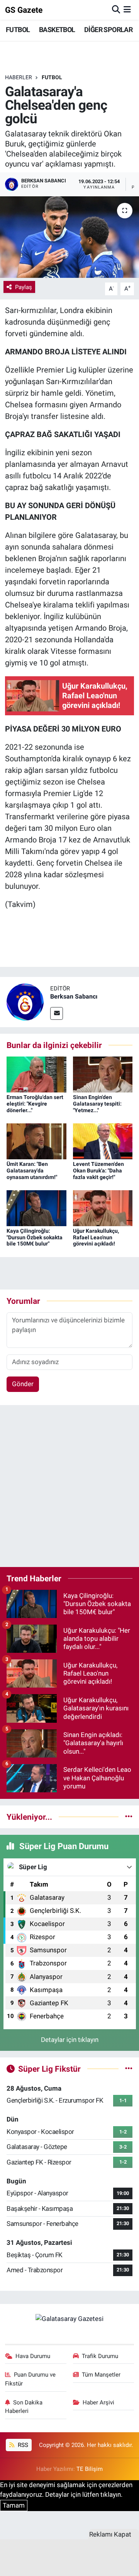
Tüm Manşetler (101, 2375)
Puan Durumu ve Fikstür (31, 2379)
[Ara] (116, 10)
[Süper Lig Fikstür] (129, 2069)
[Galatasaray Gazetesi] (69, 2318)
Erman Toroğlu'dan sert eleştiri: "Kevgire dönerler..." (35, 1104)
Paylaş (24, 287)
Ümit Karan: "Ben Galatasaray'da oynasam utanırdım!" (32, 1171)
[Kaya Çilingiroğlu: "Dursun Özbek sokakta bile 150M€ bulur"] (36, 1208)
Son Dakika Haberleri (24, 2407)
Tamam (14, 2505)
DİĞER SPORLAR (108, 30)
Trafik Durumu (100, 2356)
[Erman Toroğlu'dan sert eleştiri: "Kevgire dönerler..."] (36, 1074)
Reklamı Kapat (110, 2534)
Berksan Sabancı (74, 996)
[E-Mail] (57, 1013)
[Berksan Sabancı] (25, 1001)
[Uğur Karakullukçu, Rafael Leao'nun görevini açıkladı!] (103, 1208)
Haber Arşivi (98, 2402)
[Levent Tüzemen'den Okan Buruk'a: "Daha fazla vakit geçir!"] (103, 1141)
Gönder (23, 1384)
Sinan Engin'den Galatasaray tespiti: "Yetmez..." (97, 1104)
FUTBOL (18, 30)
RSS (22, 2445)
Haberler (19, 77)
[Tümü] (129, 1817)
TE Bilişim (90, 2469)
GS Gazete (24, 10)
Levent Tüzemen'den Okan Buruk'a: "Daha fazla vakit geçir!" (98, 1171)
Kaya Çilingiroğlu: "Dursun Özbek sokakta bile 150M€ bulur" (35, 1237)
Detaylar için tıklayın (70, 2040)
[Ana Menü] (127, 10)
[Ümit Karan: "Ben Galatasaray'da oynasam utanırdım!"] (36, 1141)
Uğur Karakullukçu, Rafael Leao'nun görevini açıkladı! (96, 1237)
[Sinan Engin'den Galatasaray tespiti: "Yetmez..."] (103, 1074)
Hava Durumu (33, 2356)
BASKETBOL (57, 30)
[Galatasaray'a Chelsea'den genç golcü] (69, 237)
